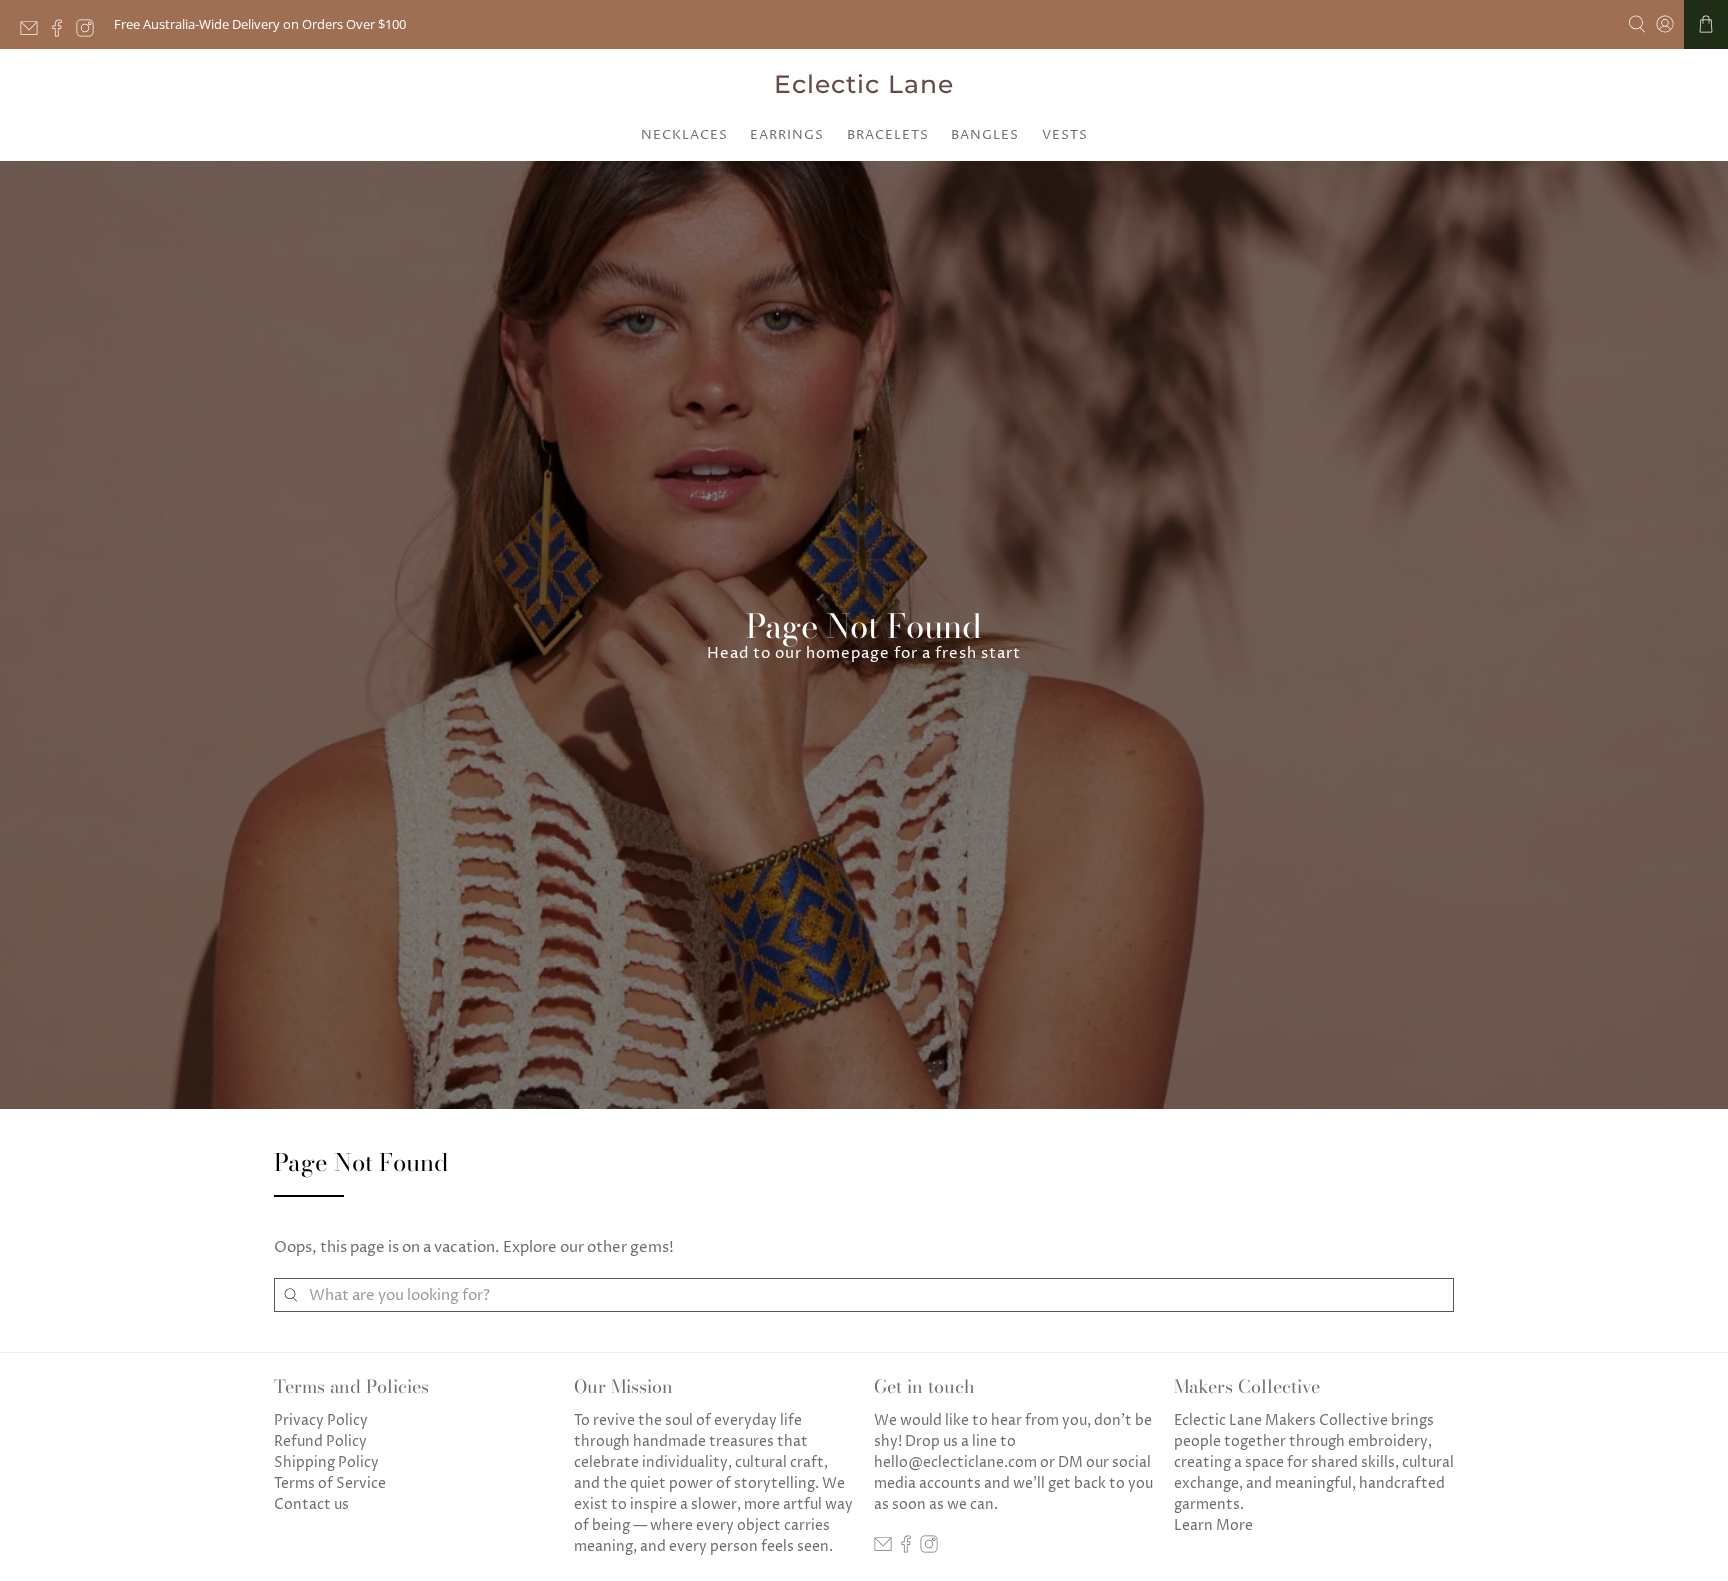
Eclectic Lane (864, 84)
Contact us (311, 1504)
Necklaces (684, 135)
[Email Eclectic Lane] (34, 32)
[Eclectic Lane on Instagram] (90, 32)
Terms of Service (330, 1483)
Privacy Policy (321, 1420)
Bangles (985, 135)
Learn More (1213, 1525)
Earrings (787, 135)
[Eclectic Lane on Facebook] (62, 32)
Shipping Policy (326, 1462)
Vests (1065, 135)
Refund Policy (320, 1441)
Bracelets (888, 135)
